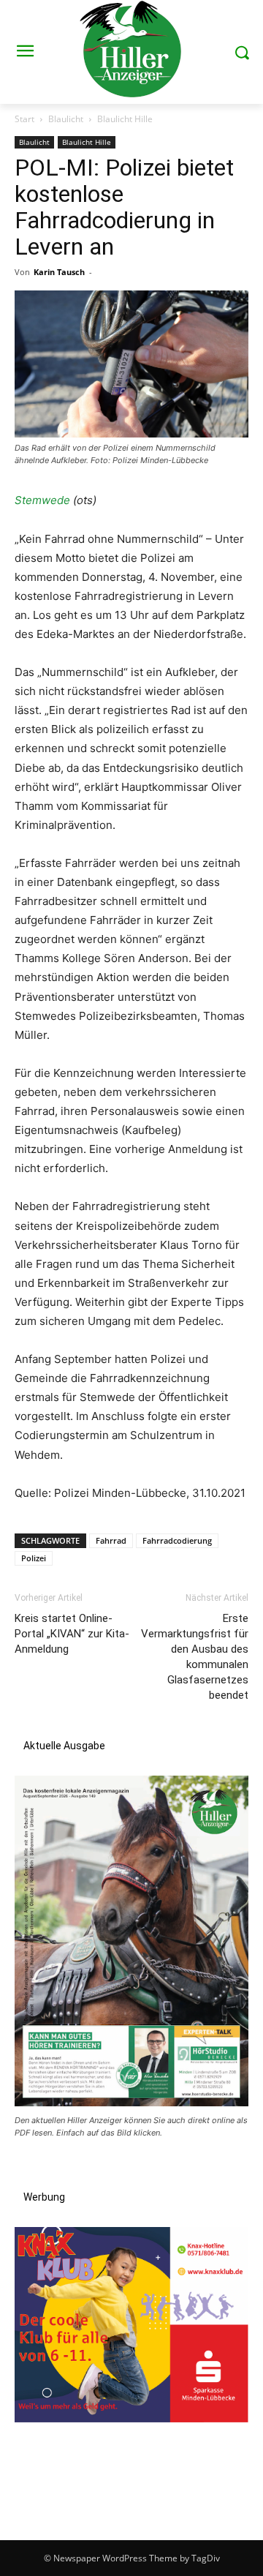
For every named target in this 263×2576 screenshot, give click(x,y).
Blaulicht (66, 119)
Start (24, 119)
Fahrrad (111, 1540)
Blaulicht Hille (125, 119)
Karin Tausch (59, 272)
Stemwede (42, 500)
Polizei (34, 1558)
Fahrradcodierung (177, 1540)
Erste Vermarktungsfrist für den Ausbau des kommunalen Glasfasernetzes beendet (195, 1657)
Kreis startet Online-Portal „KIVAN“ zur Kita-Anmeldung (72, 1634)
